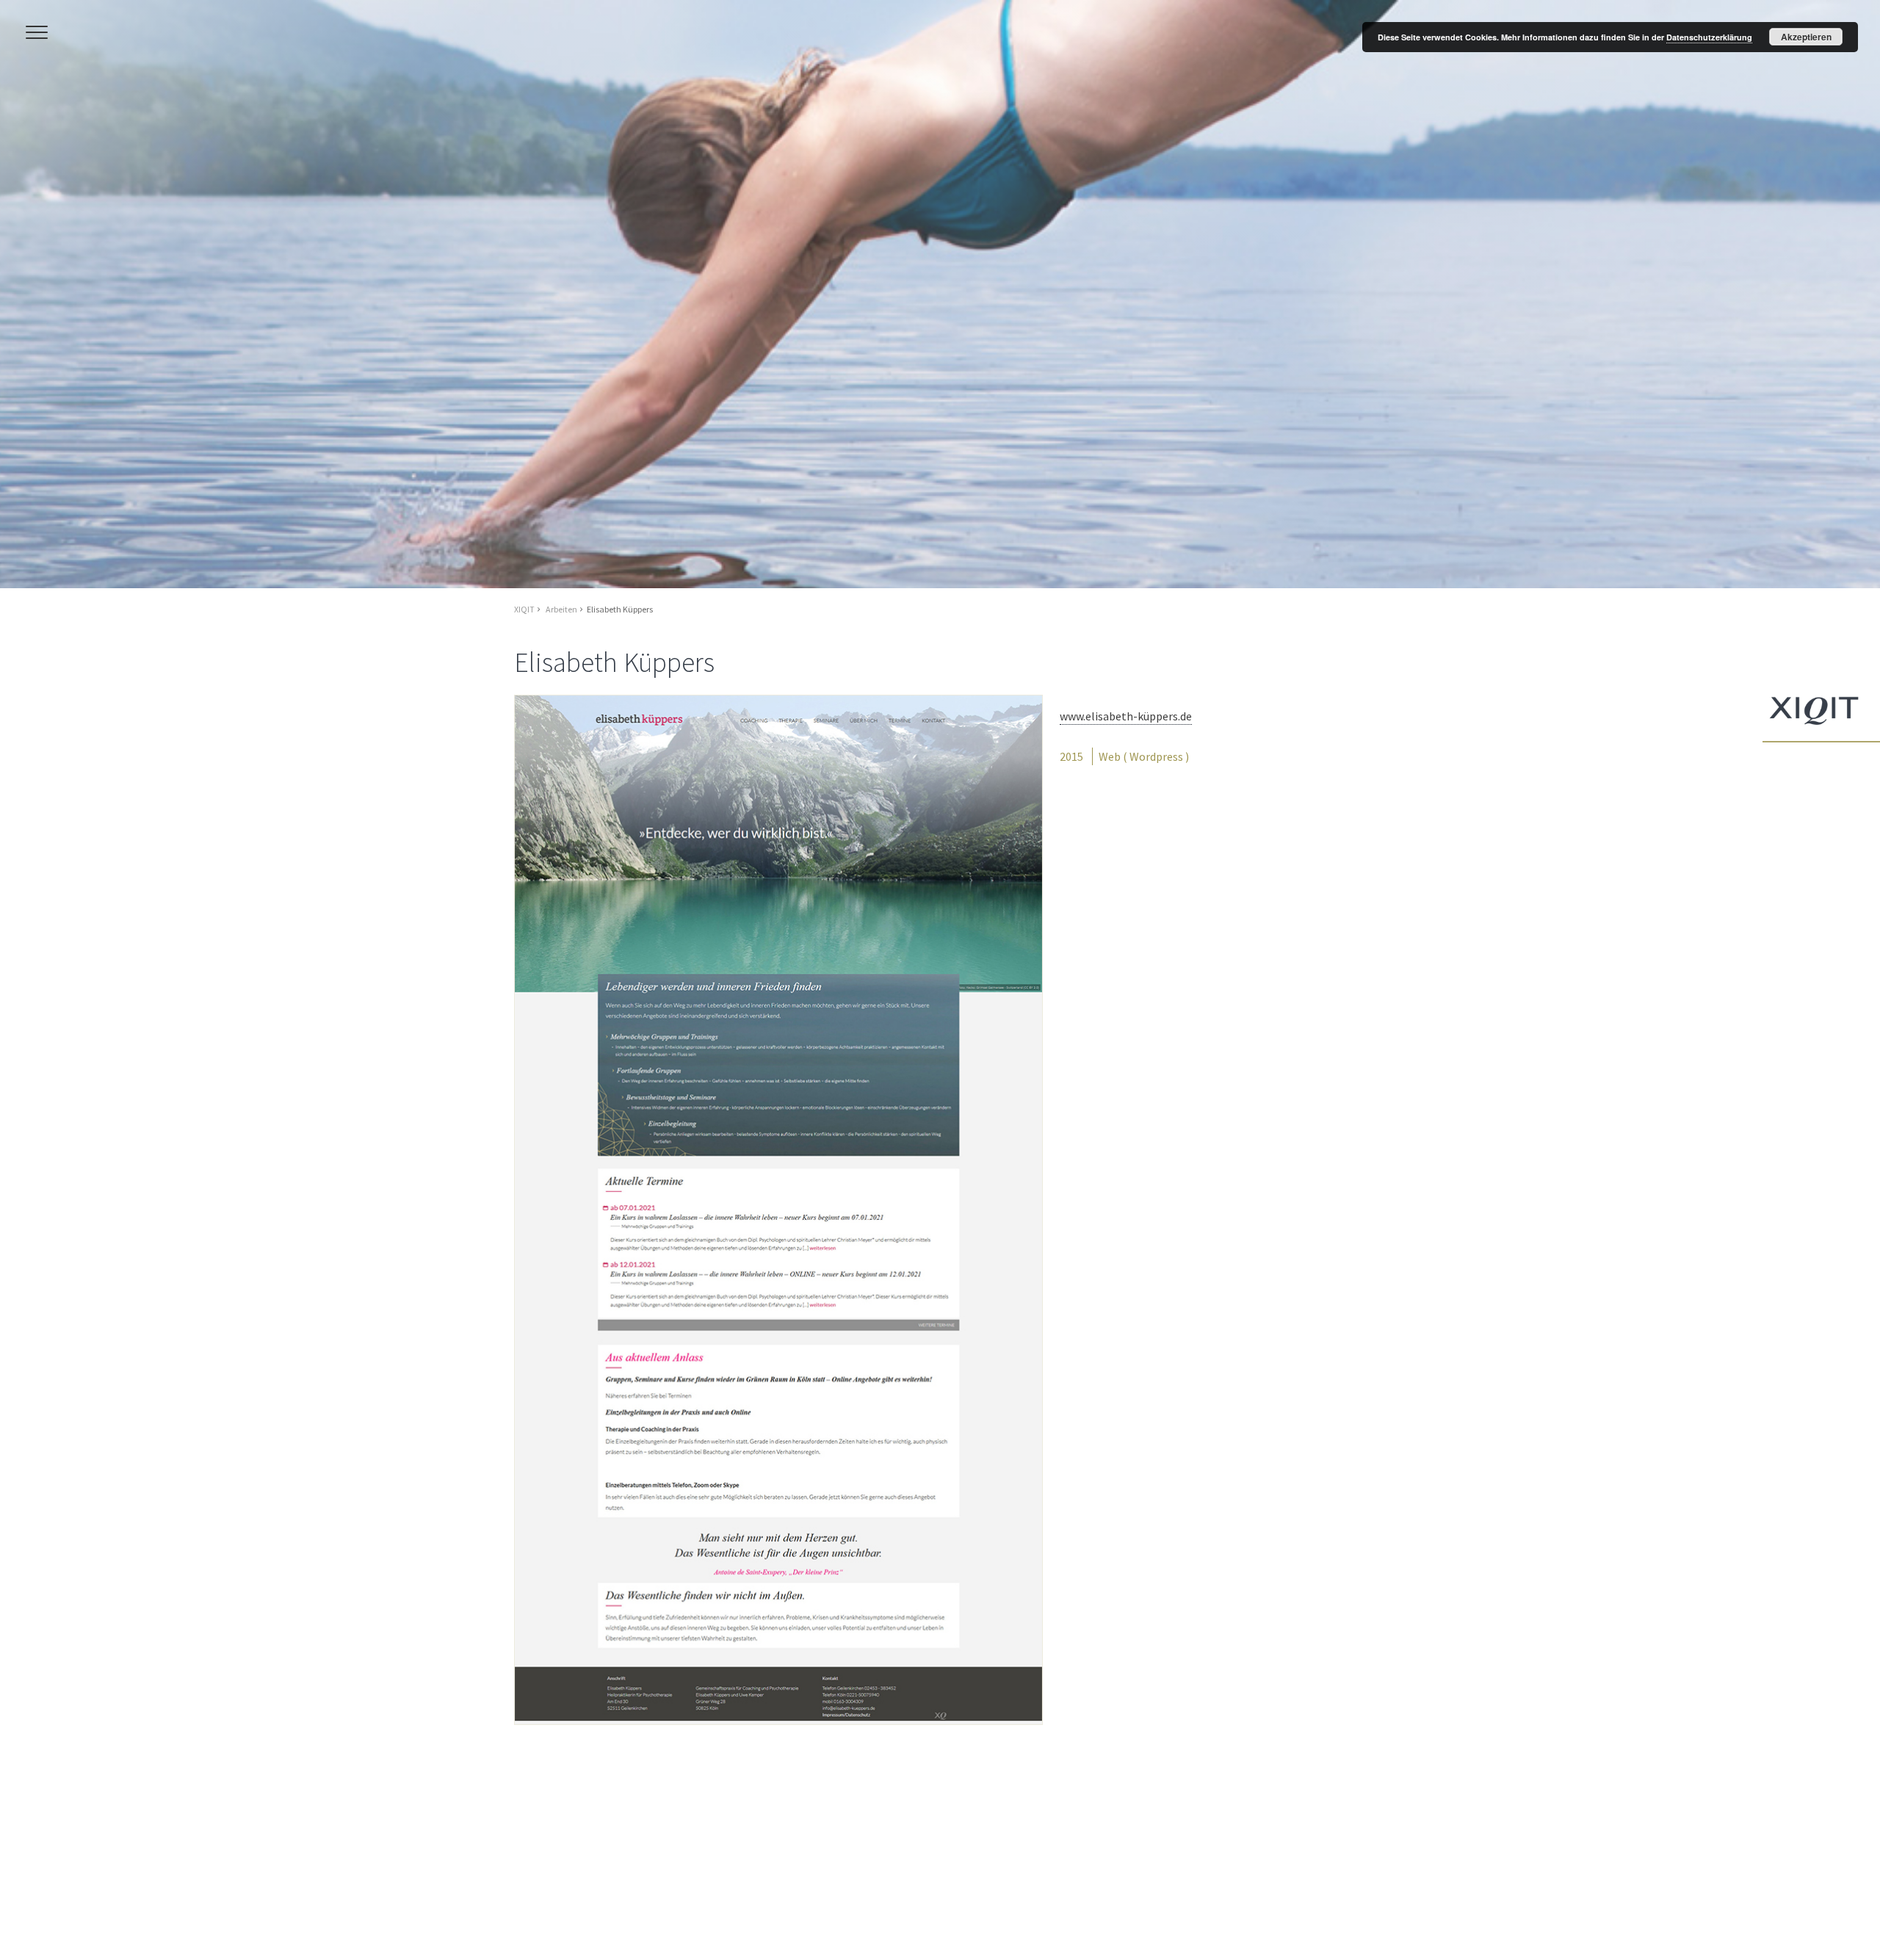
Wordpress (1156, 756)
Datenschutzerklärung (1709, 37)
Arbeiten (561, 609)
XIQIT (524, 609)
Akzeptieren (1806, 37)
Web (1110, 756)
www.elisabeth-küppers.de (1126, 715)
